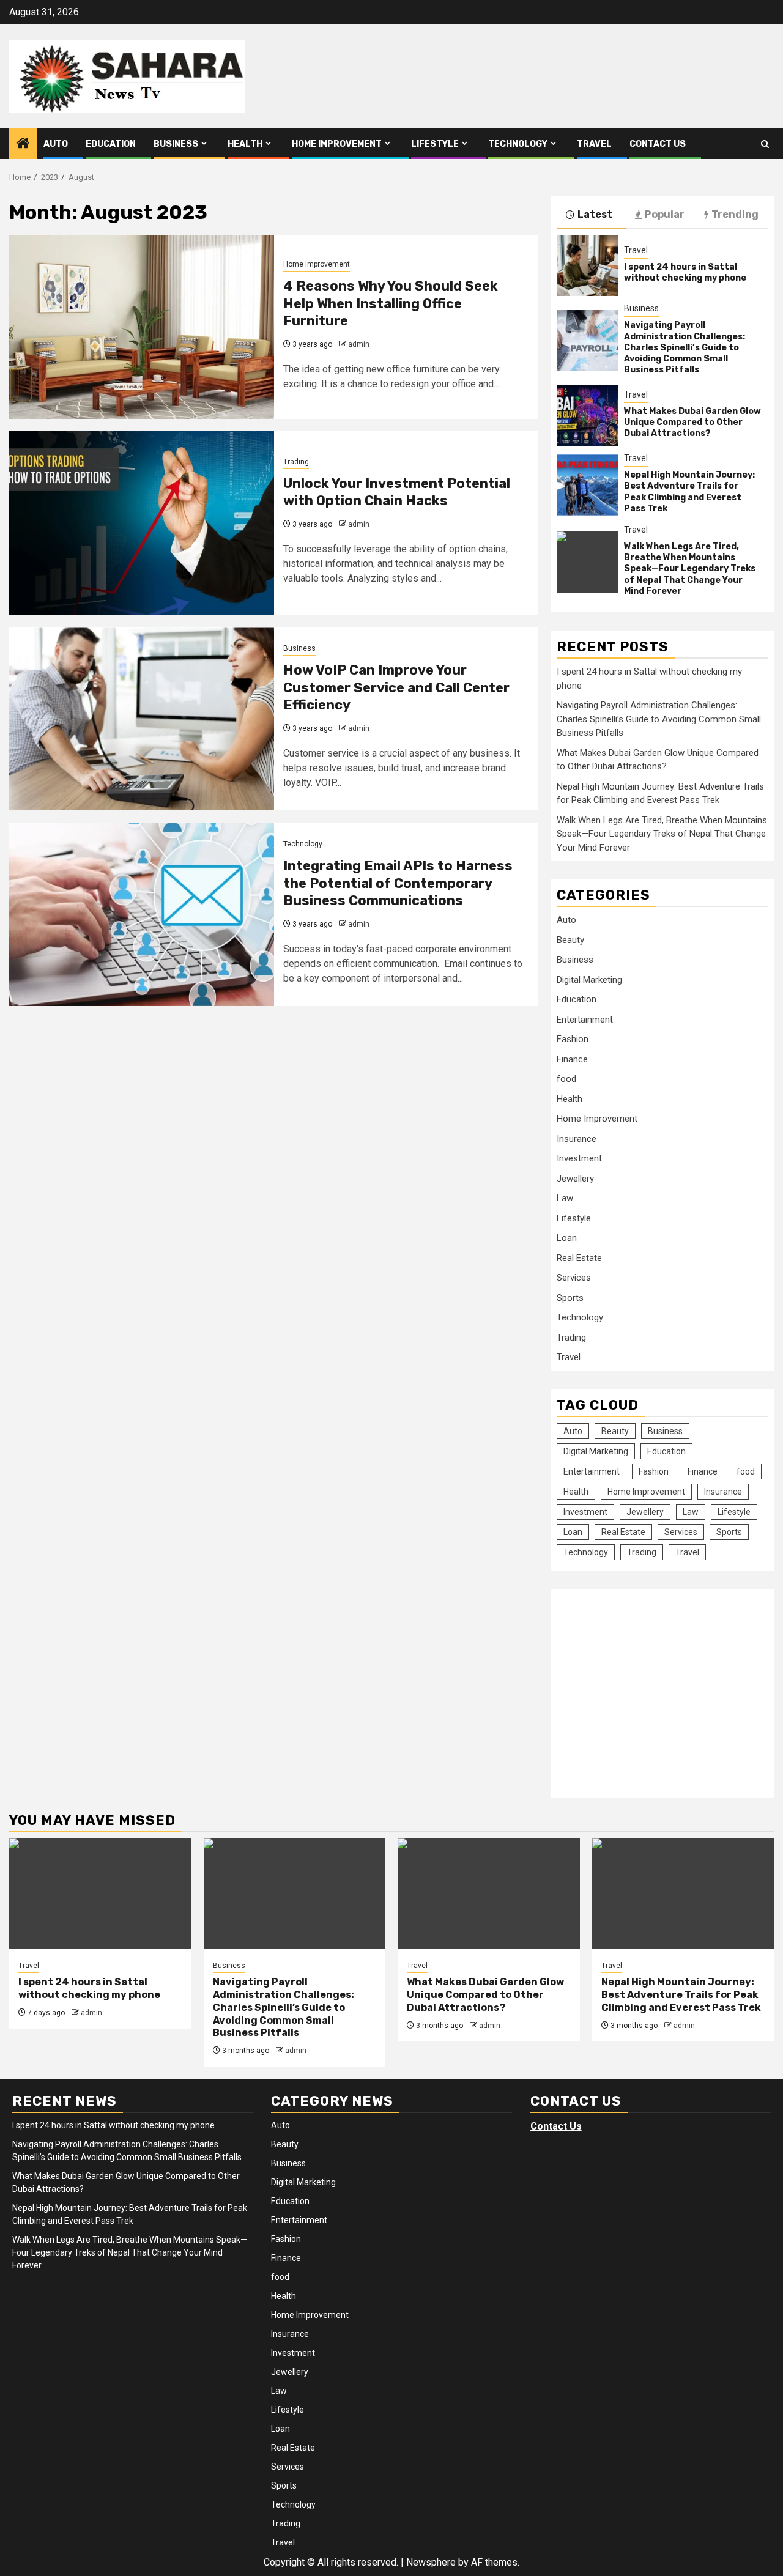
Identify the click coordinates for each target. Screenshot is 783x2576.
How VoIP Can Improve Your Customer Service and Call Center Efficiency (396, 687)
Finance (572, 1059)
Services (574, 1278)
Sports (570, 1298)
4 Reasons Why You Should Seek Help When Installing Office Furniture (391, 303)
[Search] (765, 144)
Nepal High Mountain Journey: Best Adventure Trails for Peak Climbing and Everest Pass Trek (689, 492)
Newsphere (431, 2562)
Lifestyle (435, 144)
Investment (579, 1158)
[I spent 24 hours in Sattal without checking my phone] (587, 265)
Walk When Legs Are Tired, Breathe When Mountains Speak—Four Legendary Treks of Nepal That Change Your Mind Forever (690, 569)
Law (565, 1198)
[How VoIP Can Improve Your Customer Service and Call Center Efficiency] (142, 719)
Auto (56, 144)
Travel (594, 144)
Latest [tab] (595, 214)
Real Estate (579, 1258)
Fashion (573, 1039)
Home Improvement (337, 144)
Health (245, 144)
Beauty (570, 940)
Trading (296, 462)
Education (111, 144)
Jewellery (575, 1179)
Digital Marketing (589, 980)
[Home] (23, 144)
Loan (567, 1238)
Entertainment (585, 1020)
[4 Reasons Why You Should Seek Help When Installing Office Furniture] (142, 327)
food (566, 1079)
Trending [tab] (735, 214)
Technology (518, 144)
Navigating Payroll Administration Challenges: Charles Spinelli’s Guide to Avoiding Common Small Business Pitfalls (685, 347)
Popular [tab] (665, 214)
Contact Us (658, 144)
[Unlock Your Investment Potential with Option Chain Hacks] (142, 523)
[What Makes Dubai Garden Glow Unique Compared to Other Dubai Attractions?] (587, 415)
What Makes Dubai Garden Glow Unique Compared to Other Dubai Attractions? (692, 422)
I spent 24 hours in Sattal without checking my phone (685, 272)
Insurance (577, 1139)
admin (359, 344)
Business (176, 144)
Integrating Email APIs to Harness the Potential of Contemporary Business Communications (398, 883)
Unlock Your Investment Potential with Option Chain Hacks (397, 492)
